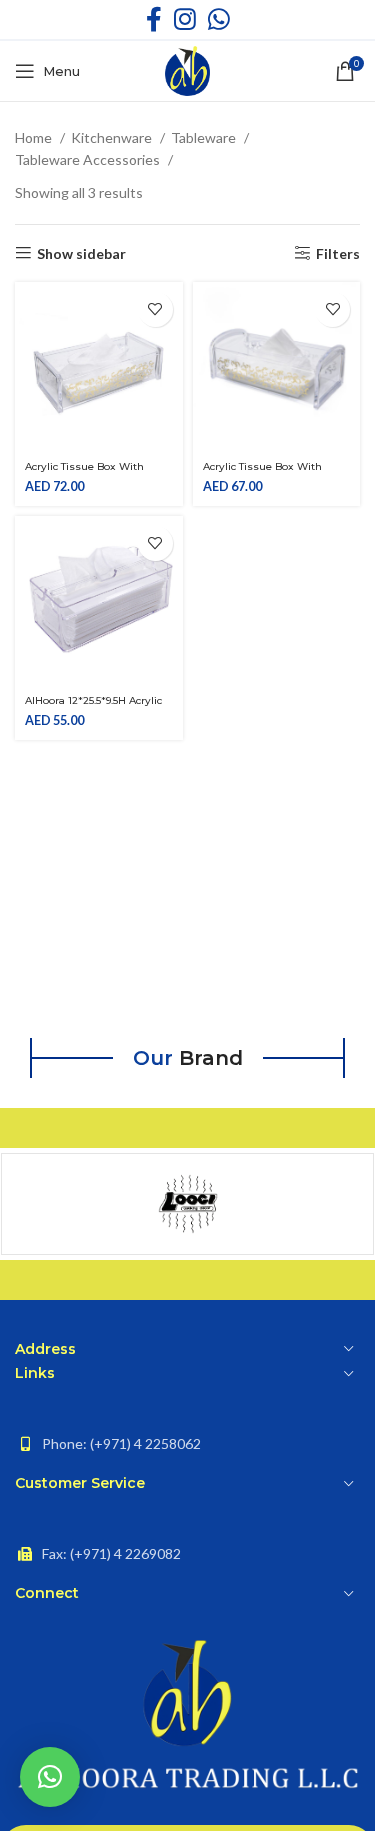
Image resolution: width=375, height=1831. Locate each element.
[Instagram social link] (185, 19)
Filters (338, 253)
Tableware (205, 137)
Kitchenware (113, 137)
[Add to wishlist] (155, 309)
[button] (50, 1777)
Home (35, 137)
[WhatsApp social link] (219, 19)
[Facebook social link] (154, 19)
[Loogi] (188, 1204)
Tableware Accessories (89, 159)
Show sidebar (81, 253)
